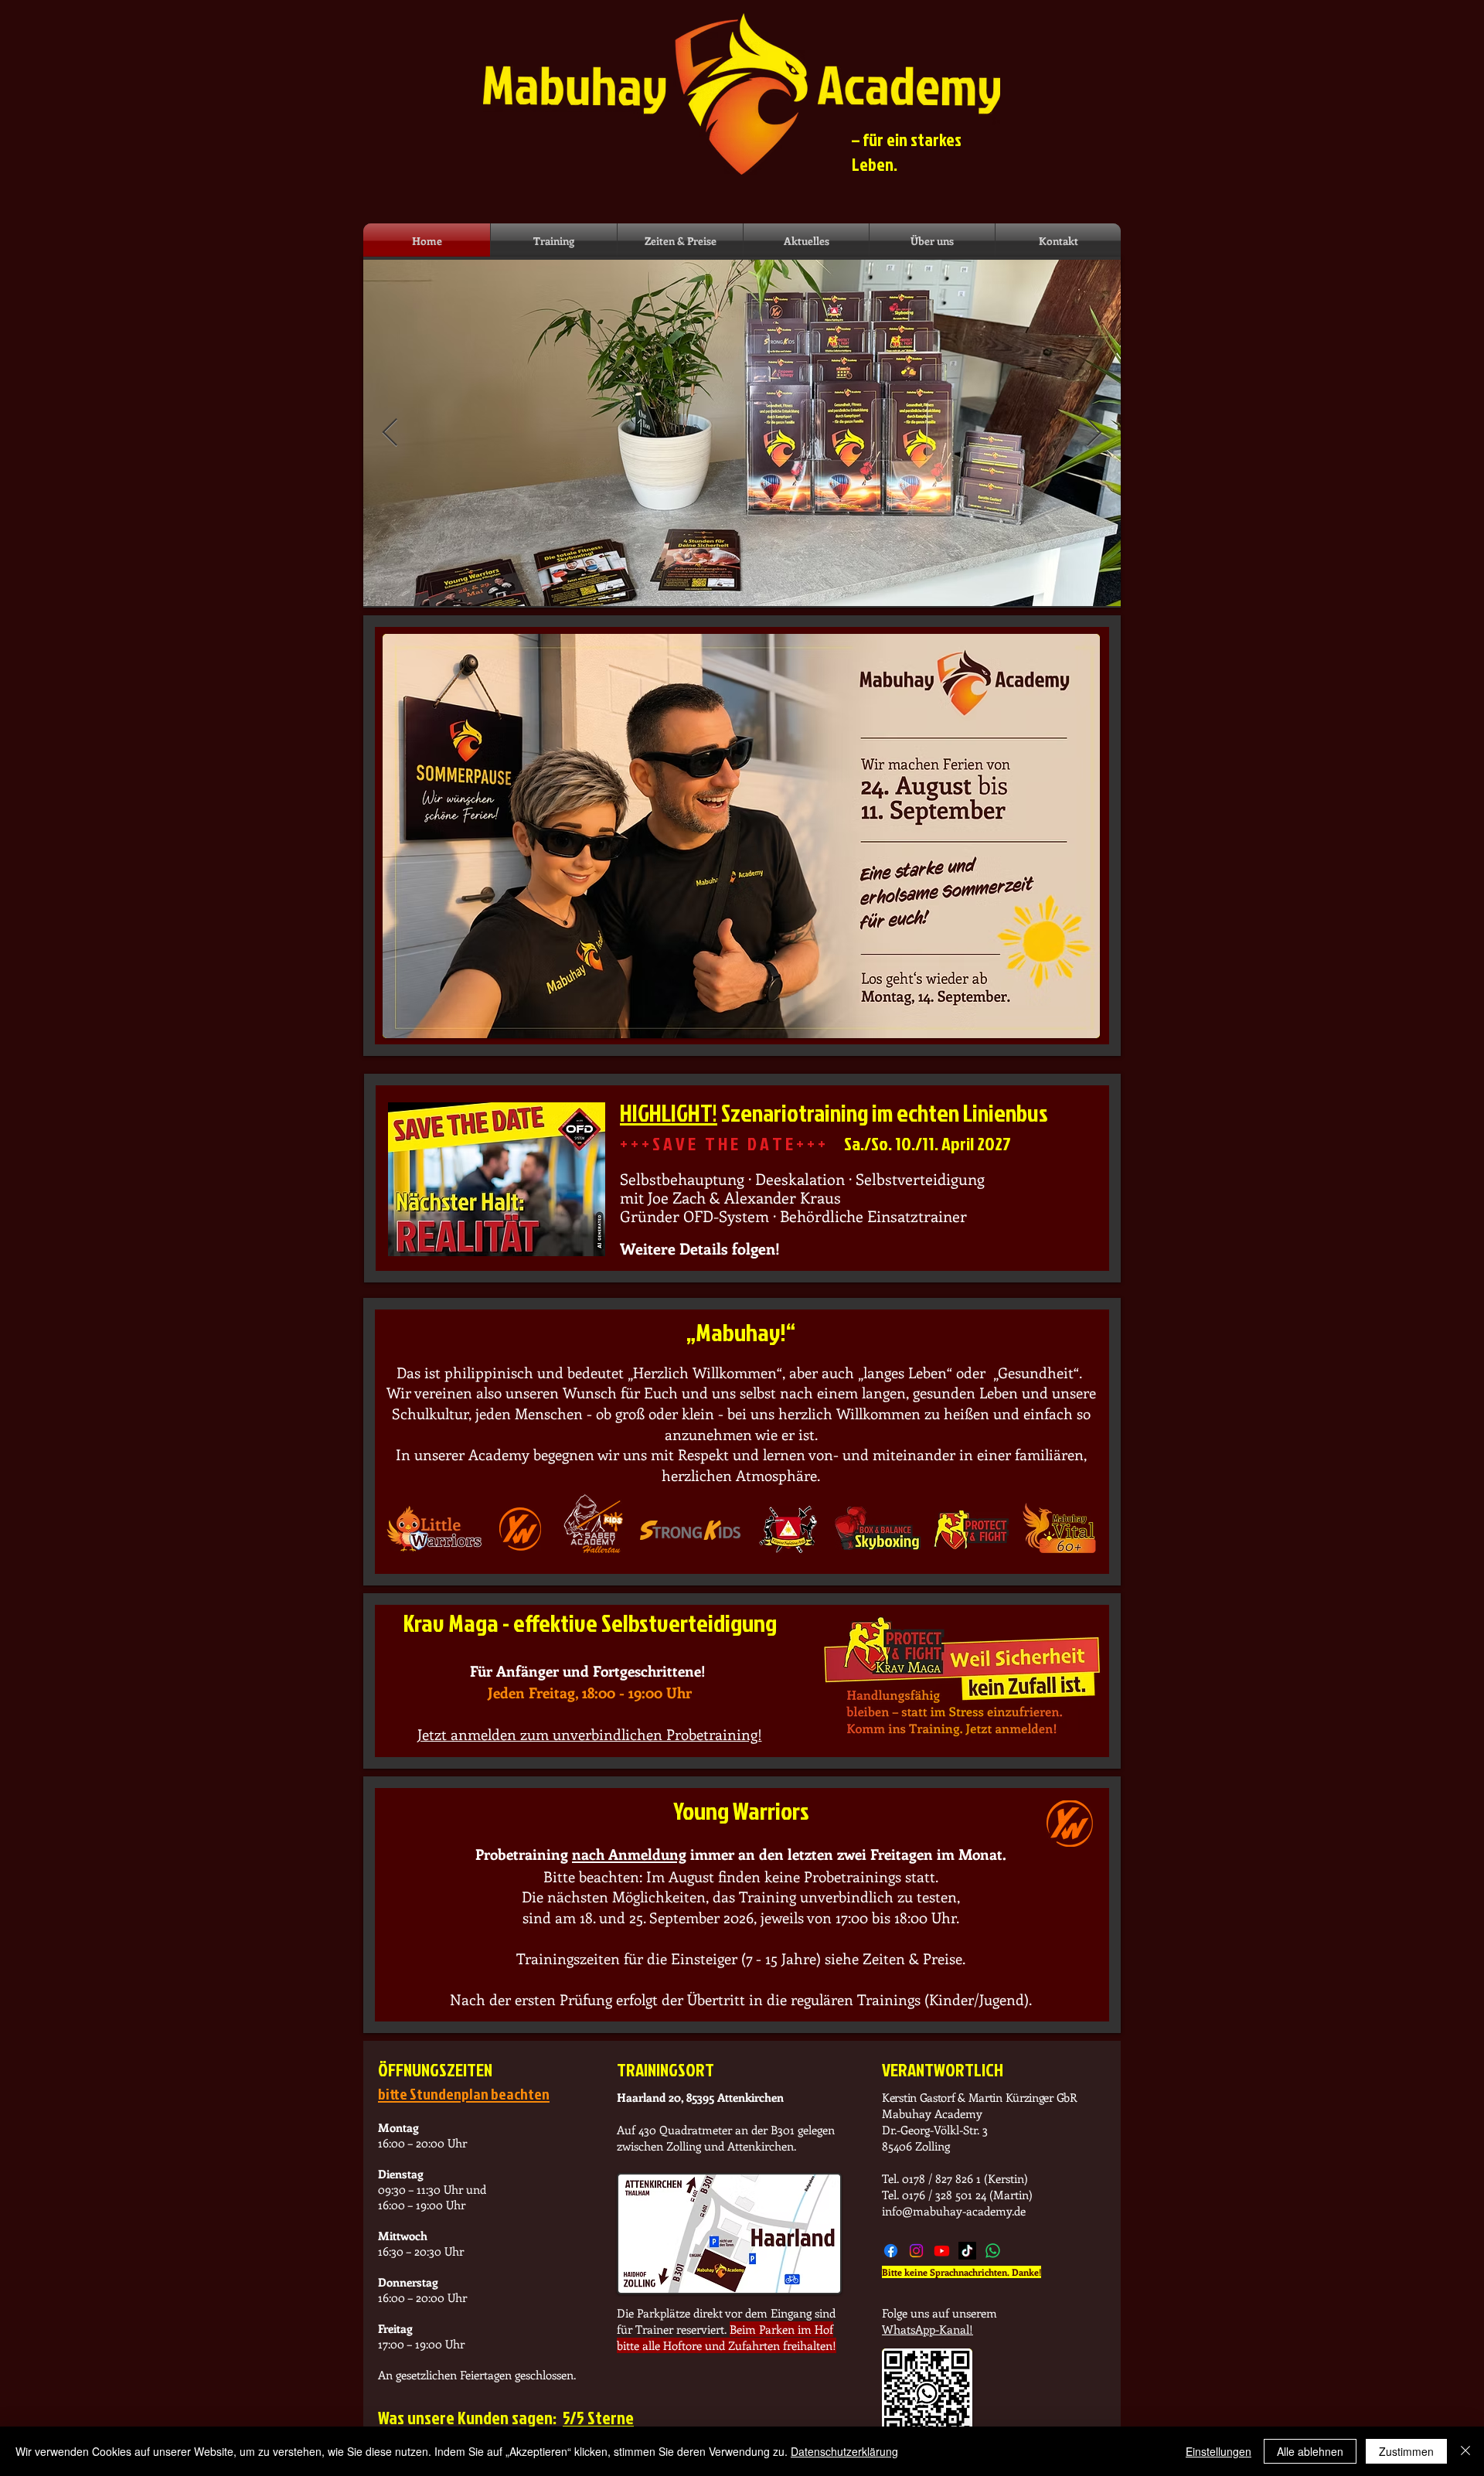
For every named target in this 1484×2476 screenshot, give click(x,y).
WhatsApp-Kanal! (927, 2329)
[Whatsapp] (993, 2251)
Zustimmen (1406, 2451)
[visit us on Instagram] (916, 2251)
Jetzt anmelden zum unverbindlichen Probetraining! (590, 1734)
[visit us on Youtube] (942, 2251)
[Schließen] (1465, 2451)
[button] (554, 241)
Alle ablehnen (1310, 2451)
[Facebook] (891, 2251)
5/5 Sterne (598, 2417)
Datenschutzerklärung (844, 2451)
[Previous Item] (390, 433)
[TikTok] (967, 2251)
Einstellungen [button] (1219, 2451)
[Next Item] (1094, 433)
